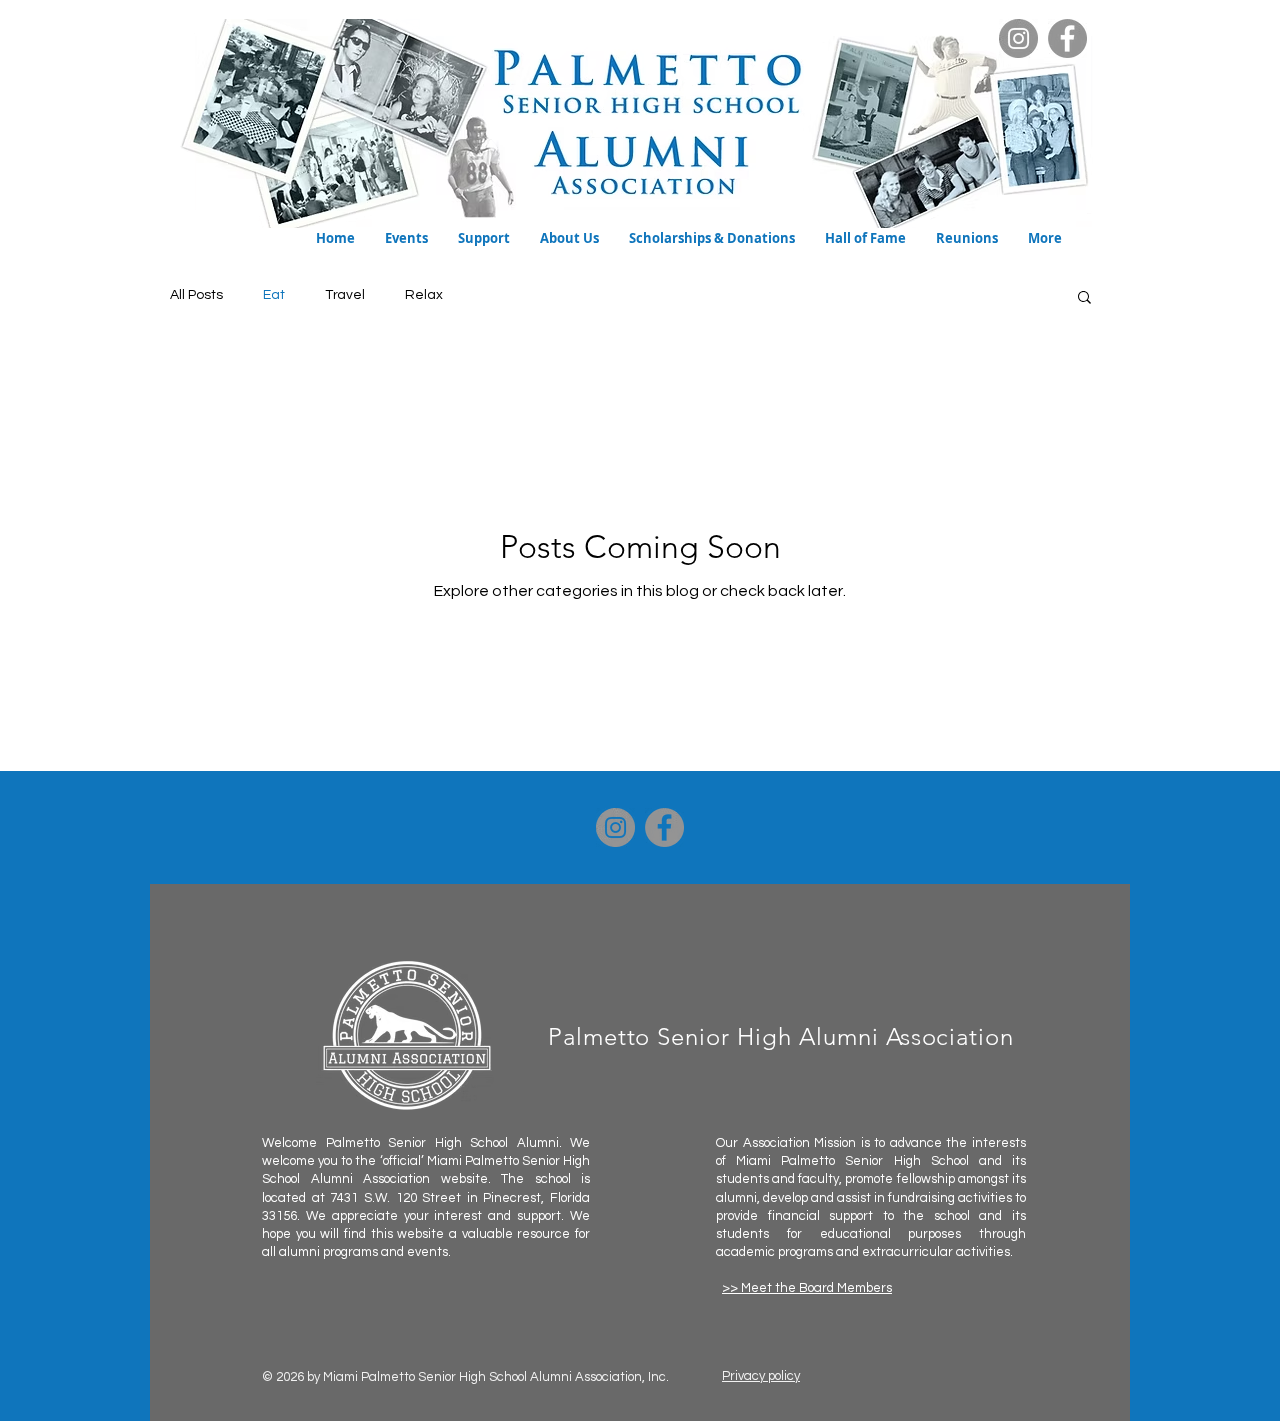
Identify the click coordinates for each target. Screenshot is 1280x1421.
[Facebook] (1067, 38)
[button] (406, 238)
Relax (424, 295)
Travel (345, 295)
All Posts (196, 295)
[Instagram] (1018, 38)
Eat (274, 295)
